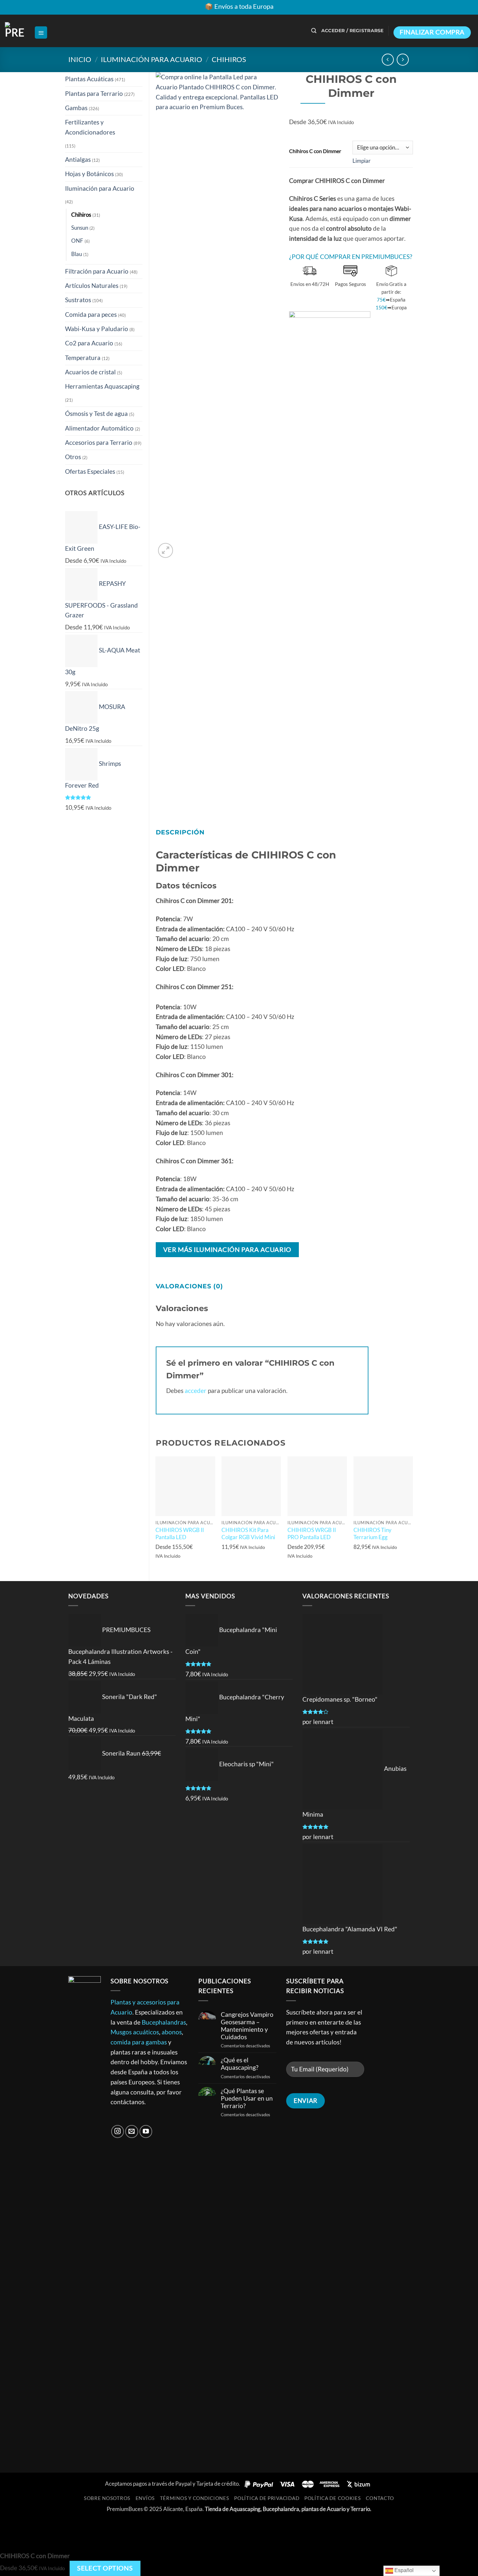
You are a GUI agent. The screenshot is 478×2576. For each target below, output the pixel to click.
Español (403, 2570)
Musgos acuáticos (135, 2032)
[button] (41, 33)
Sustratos (78, 300)
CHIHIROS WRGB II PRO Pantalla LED (312, 1533)
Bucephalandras (164, 2022)
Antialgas (78, 159)
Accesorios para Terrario (99, 442)
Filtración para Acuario (97, 271)
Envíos (145, 2498)
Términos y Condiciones (195, 2498)
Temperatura (83, 358)
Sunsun (80, 228)
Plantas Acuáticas (89, 79)
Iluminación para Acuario (152, 59)
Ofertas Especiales (90, 471)
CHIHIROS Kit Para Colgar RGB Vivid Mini (248, 1533)
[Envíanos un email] (132, 2132)
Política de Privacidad (267, 2498)
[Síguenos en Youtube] (146, 2132)
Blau (77, 254)
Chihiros (229, 59)
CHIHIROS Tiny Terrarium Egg (372, 1533)
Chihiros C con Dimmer (315, 151)
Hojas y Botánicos (89, 174)
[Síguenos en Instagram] (118, 2132)
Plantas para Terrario (94, 93)
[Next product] (388, 60)
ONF (77, 241)
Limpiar (362, 161)
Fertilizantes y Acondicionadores (90, 127)
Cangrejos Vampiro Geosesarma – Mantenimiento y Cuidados (247, 2026)
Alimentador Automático (99, 428)
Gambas (76, 108)
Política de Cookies (333, 2498)
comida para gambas (139, 2042)
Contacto (380, 2498)
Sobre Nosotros (107, 2498)
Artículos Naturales (92, 285)
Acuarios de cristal (90, 372)
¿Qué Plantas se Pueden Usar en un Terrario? (247, 2098)
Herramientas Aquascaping (102, 386)
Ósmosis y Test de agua (96, 413)
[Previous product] (403, 60)
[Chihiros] (330, 554)
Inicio (80, 59)
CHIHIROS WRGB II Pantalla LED (180, 1533)
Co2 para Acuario (89, 343)
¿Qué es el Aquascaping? (240, 2064)
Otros (73, 457)
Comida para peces (91, 314)
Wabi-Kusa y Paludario (97, 329)
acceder (196, 1391)
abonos (172, 2032)
